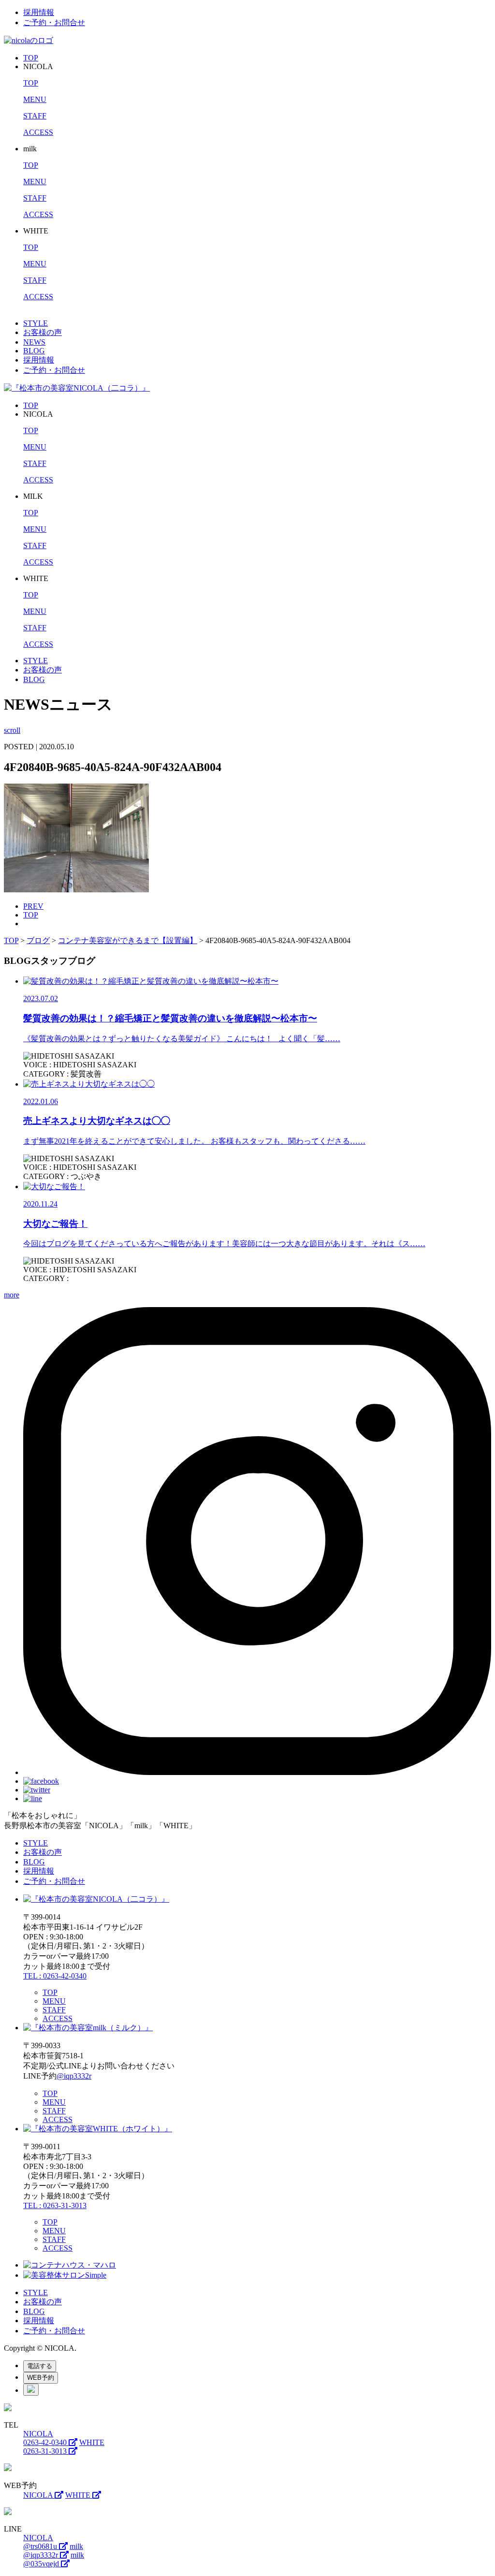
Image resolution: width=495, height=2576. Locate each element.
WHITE (79, 2495)
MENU (35, 99)
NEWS (34, 342)
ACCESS (38, 132)
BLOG (34, 351)
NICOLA (39, 2495)
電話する (40, 2366)
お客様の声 (43, 332)
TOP (31, 58)
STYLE (36, 323)
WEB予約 (41, 2378)
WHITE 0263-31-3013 (64, 2447)
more (12, 1295)
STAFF (35, 116)
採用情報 (39, 12)
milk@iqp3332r (53, 2551)
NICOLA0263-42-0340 (46, 2438)
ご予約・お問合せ (54, 22)
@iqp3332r (74, 2076)
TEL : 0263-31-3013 (55, 2205)
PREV (33, 906)
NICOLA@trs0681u (41, 2542)
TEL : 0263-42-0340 (55, 1976)
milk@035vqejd (54, 2559)
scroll (12, 730)
